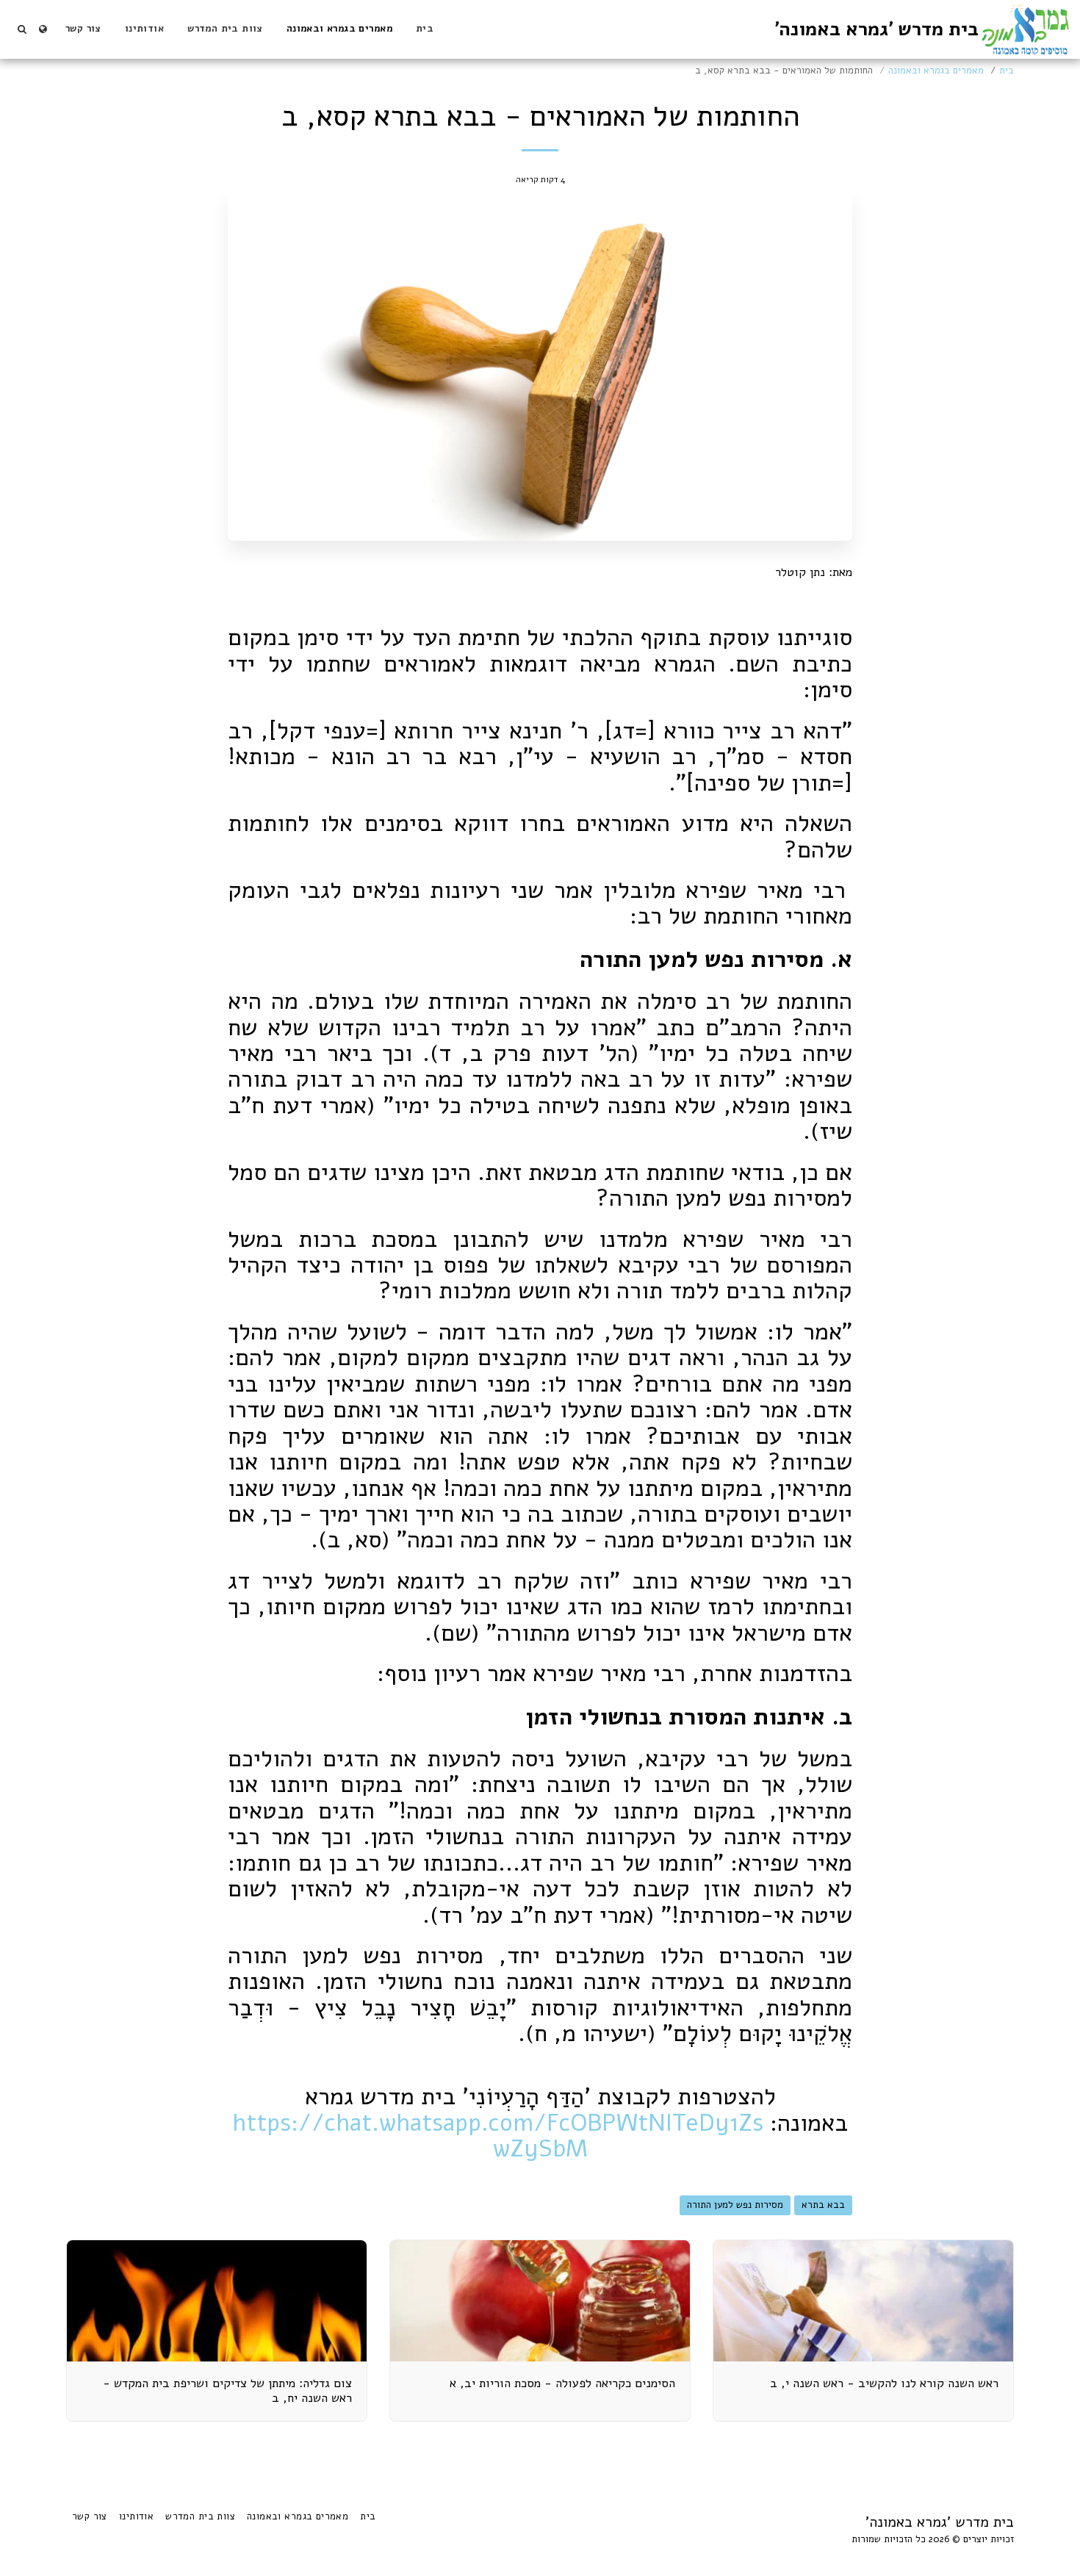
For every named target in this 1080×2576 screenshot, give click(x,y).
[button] (22, 29)
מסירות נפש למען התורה (735, 2205)
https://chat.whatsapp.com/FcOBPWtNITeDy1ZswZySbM (498, 2136)
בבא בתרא (823, 2205)
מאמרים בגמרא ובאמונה (936, 71)
